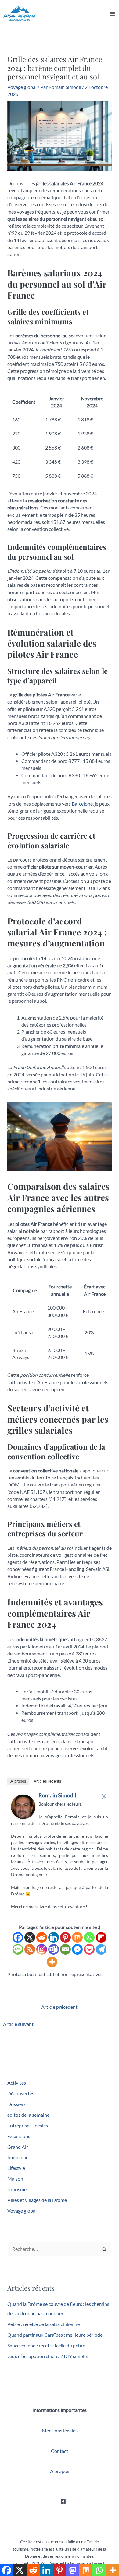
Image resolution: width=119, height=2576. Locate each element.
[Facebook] (18, 1937)
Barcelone (82, 804)
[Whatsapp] (89, 1937)
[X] (30, 1937)
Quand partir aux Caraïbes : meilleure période (55, 2335)
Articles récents (47, 1781)
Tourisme (17, 2189)
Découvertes (21, 2093)
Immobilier (19, 2157)
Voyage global (22, 87)
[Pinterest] (65, 1937)
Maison (15, 2179)
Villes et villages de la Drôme (37, 2200)
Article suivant (21, 2024)
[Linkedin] (54, 1937)
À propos (18, 1781)
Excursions (19, 2136)
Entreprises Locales (28, 2126)
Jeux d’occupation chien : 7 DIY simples (48, 2356)
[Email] (65, 1949)
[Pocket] (89, 1949)
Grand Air (18, 2147)
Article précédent (59, 2007)
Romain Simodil (57, 1795)
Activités (17, 2083)
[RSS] (30, 1949)
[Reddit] (42, 1937)
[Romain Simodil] (23, 1806)
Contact (60, 2451)
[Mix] (77, 1937)
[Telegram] (101, 1949)
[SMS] (18, 1949)
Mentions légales (60, 2431)
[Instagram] (42, 1949)
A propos (60, 2471)
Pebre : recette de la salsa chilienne (43, 2324)
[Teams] (54, 1949)
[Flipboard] (101, 1937)
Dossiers (16, 2104)
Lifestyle (16, 2168)
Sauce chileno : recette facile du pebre (46, 2346)
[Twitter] (104, 1796)
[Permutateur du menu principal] (112, 14)
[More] (52, 1962)
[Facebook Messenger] (77, 1949)
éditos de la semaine (28, 2115)
